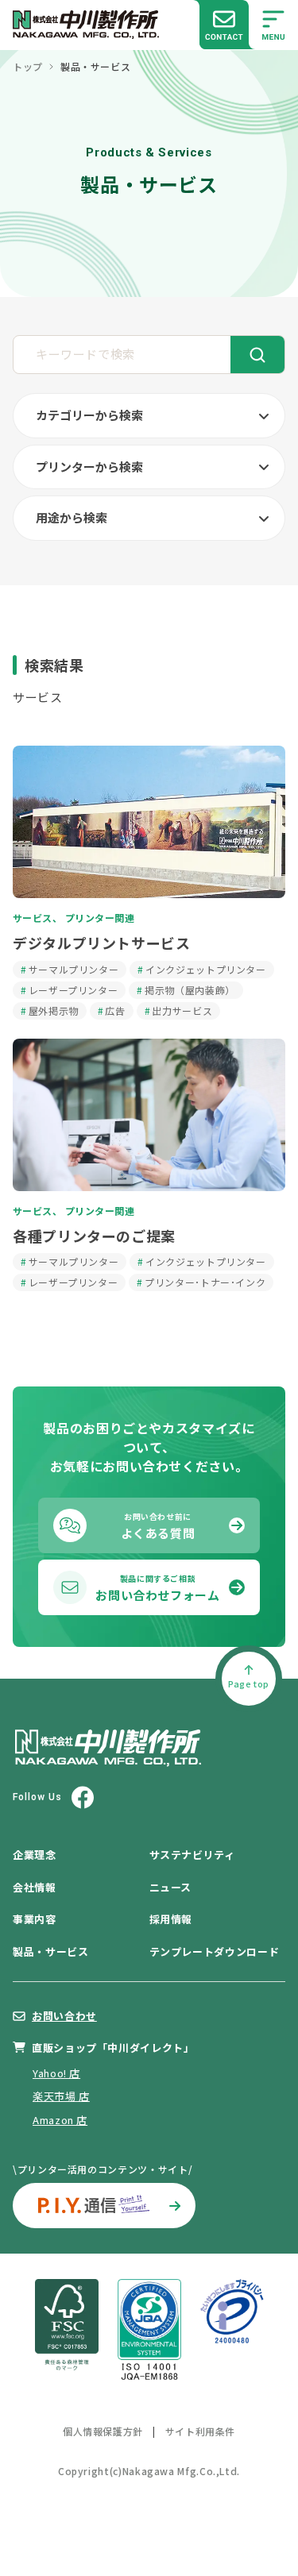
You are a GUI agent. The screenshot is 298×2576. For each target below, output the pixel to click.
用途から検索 (72, 517)
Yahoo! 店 (56, 2073)
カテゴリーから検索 (89, 415)
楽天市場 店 (61, 2096)
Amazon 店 (60, 2120)
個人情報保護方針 (103, 2431)
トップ (28, 67)
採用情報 (171, 1919)
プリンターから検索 (89, 467)
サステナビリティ (192, 1855)
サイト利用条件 (200, 2431)
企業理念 (35, 1855)
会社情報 (35, 1887)
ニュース (171, 1887)
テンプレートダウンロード (215, 1951)
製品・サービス (50, 1951)
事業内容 (35, 1919)
